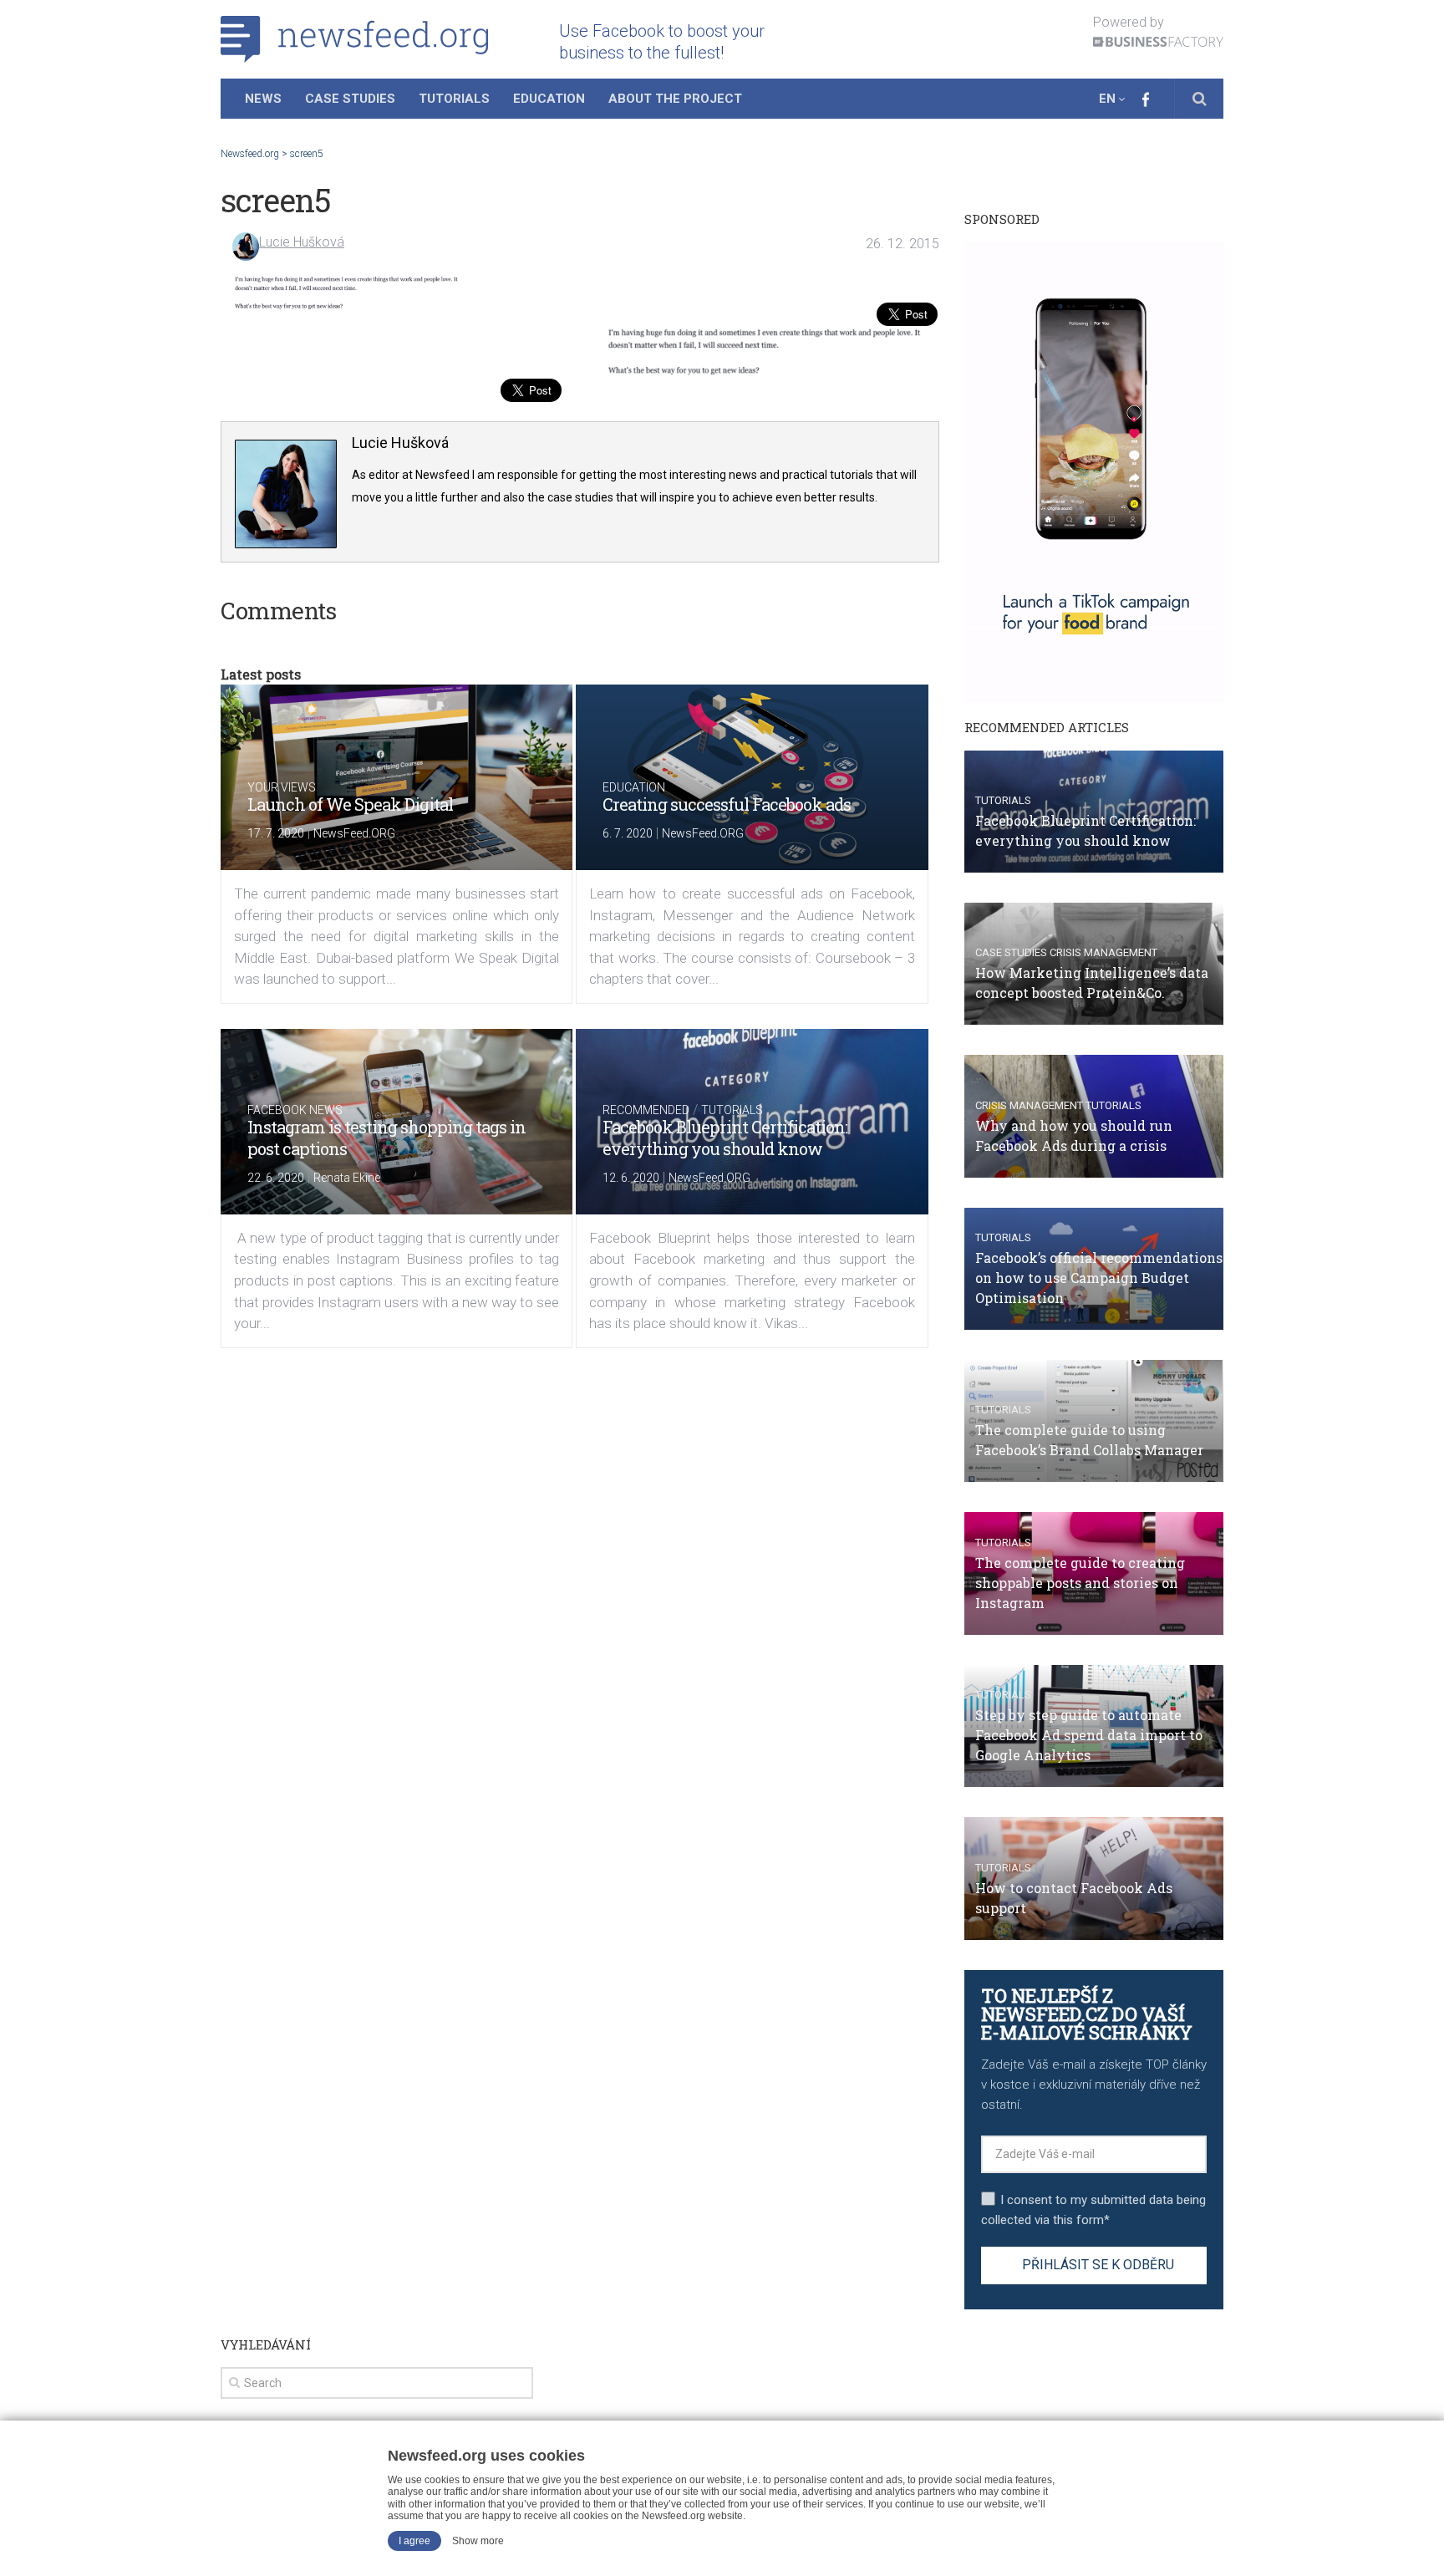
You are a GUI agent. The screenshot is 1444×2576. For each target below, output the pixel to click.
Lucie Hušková (302, 242)
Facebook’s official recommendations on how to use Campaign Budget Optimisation (1099, 1278)
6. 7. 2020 (628, 833)
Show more (478, 2541)
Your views (282, 787)
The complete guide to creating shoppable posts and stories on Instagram (1080, 1583)
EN (1107, 99)
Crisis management (1103, 952)
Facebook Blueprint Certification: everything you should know (725, 1138)
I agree (414, 2541)
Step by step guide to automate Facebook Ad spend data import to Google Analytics (1089, 1735)
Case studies (1011, 952)
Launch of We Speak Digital (350, 804)
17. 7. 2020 (276, 833)
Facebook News (295, 1110)
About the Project (675, 99)
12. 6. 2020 (631, 1178)
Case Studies (350, 99)
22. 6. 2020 (276, 1178)
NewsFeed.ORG (354, 833)
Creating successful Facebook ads (727, 804)
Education (549, 99)
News (263, 99)
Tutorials (454, 99)
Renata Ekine (347, 1178)
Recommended (646, 1110)
